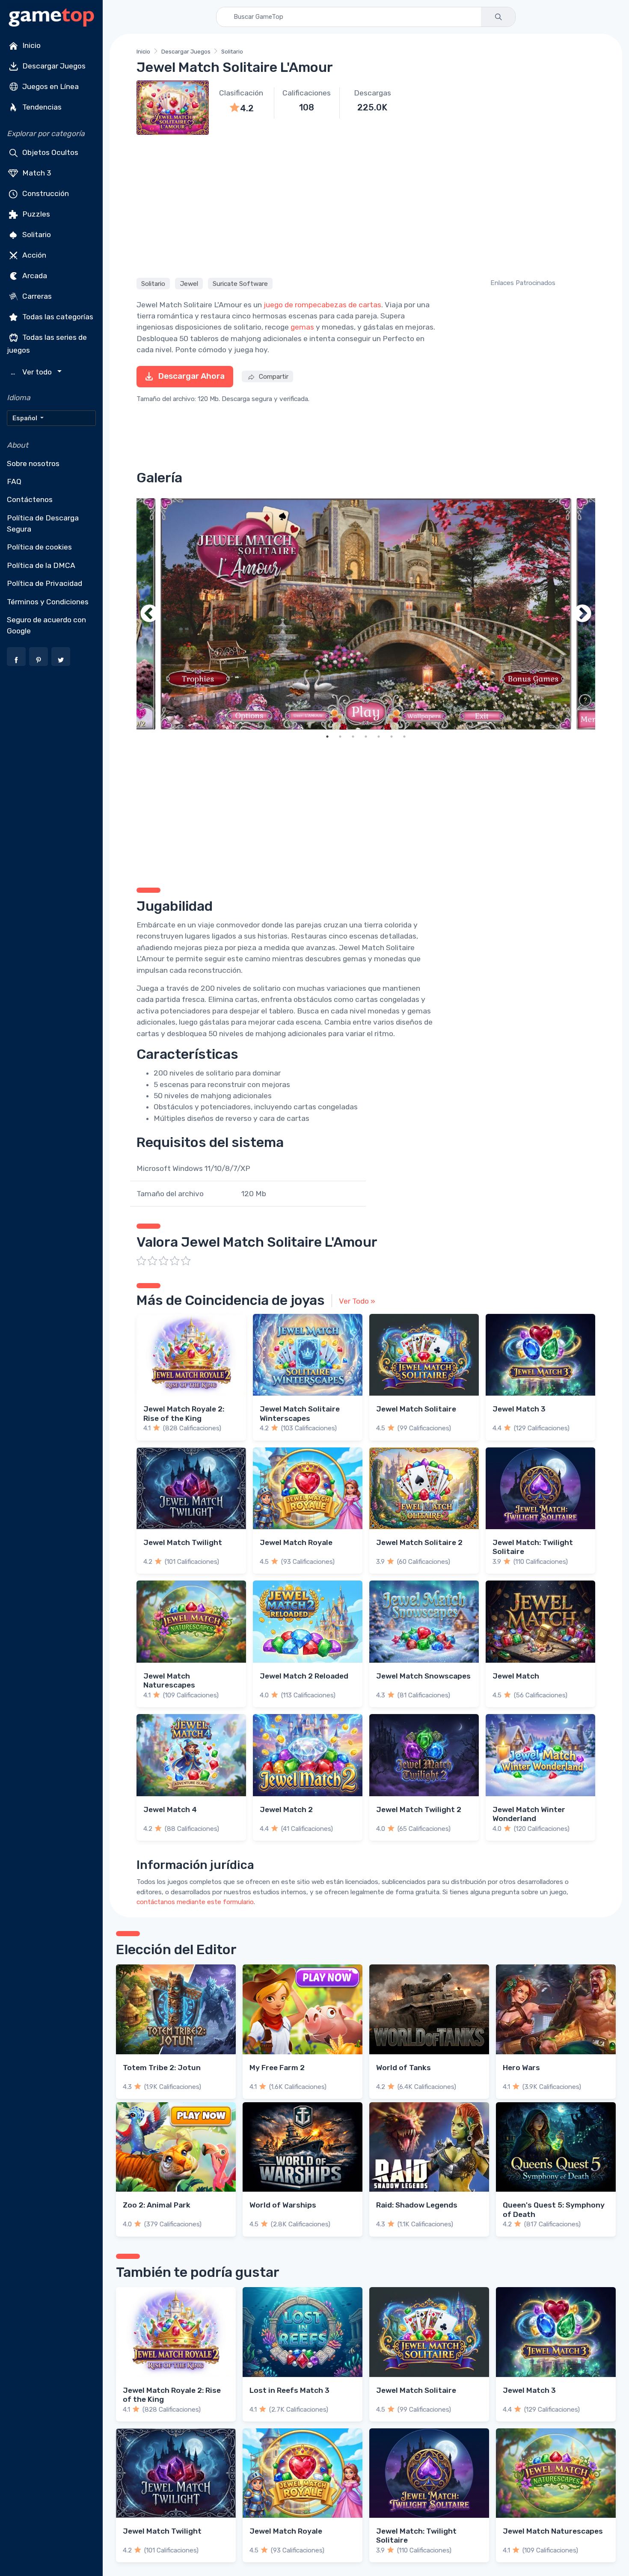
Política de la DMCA (41, 565)
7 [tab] (404, 737)
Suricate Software (240, 284)
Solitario (36, 235)
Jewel (189, 284)
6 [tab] (392, 737)
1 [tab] (327, 737)
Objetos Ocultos (49, 152)
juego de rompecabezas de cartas (322, 305)
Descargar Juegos (53, 66)
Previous (149, 614)
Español (25, 418)
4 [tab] (366, 737)
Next (582, 614)
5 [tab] (379, 737)
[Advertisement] (366, 205)
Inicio (31, 45)
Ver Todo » (357, 1301)
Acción (33, 255)
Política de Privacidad (45, 583)
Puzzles (35, 214)
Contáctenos (30, 499)
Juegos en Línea (50, 86)
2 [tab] (340, 737)
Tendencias (41, 107)
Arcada (34, 276)
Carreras (36, 296)
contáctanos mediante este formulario (195, 1902)
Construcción (45, 193)
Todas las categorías (57, 317)
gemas (302, 327)
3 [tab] (353, 737)
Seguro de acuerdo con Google (46, 625)
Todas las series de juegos (47, 344)
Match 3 (36, 173)
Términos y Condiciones (48, 602)
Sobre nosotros (33, 464)
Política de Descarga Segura (43, 523)
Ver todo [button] (32, 372)
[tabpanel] (366, 614)
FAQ (14, 481)
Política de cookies (39, 547)
